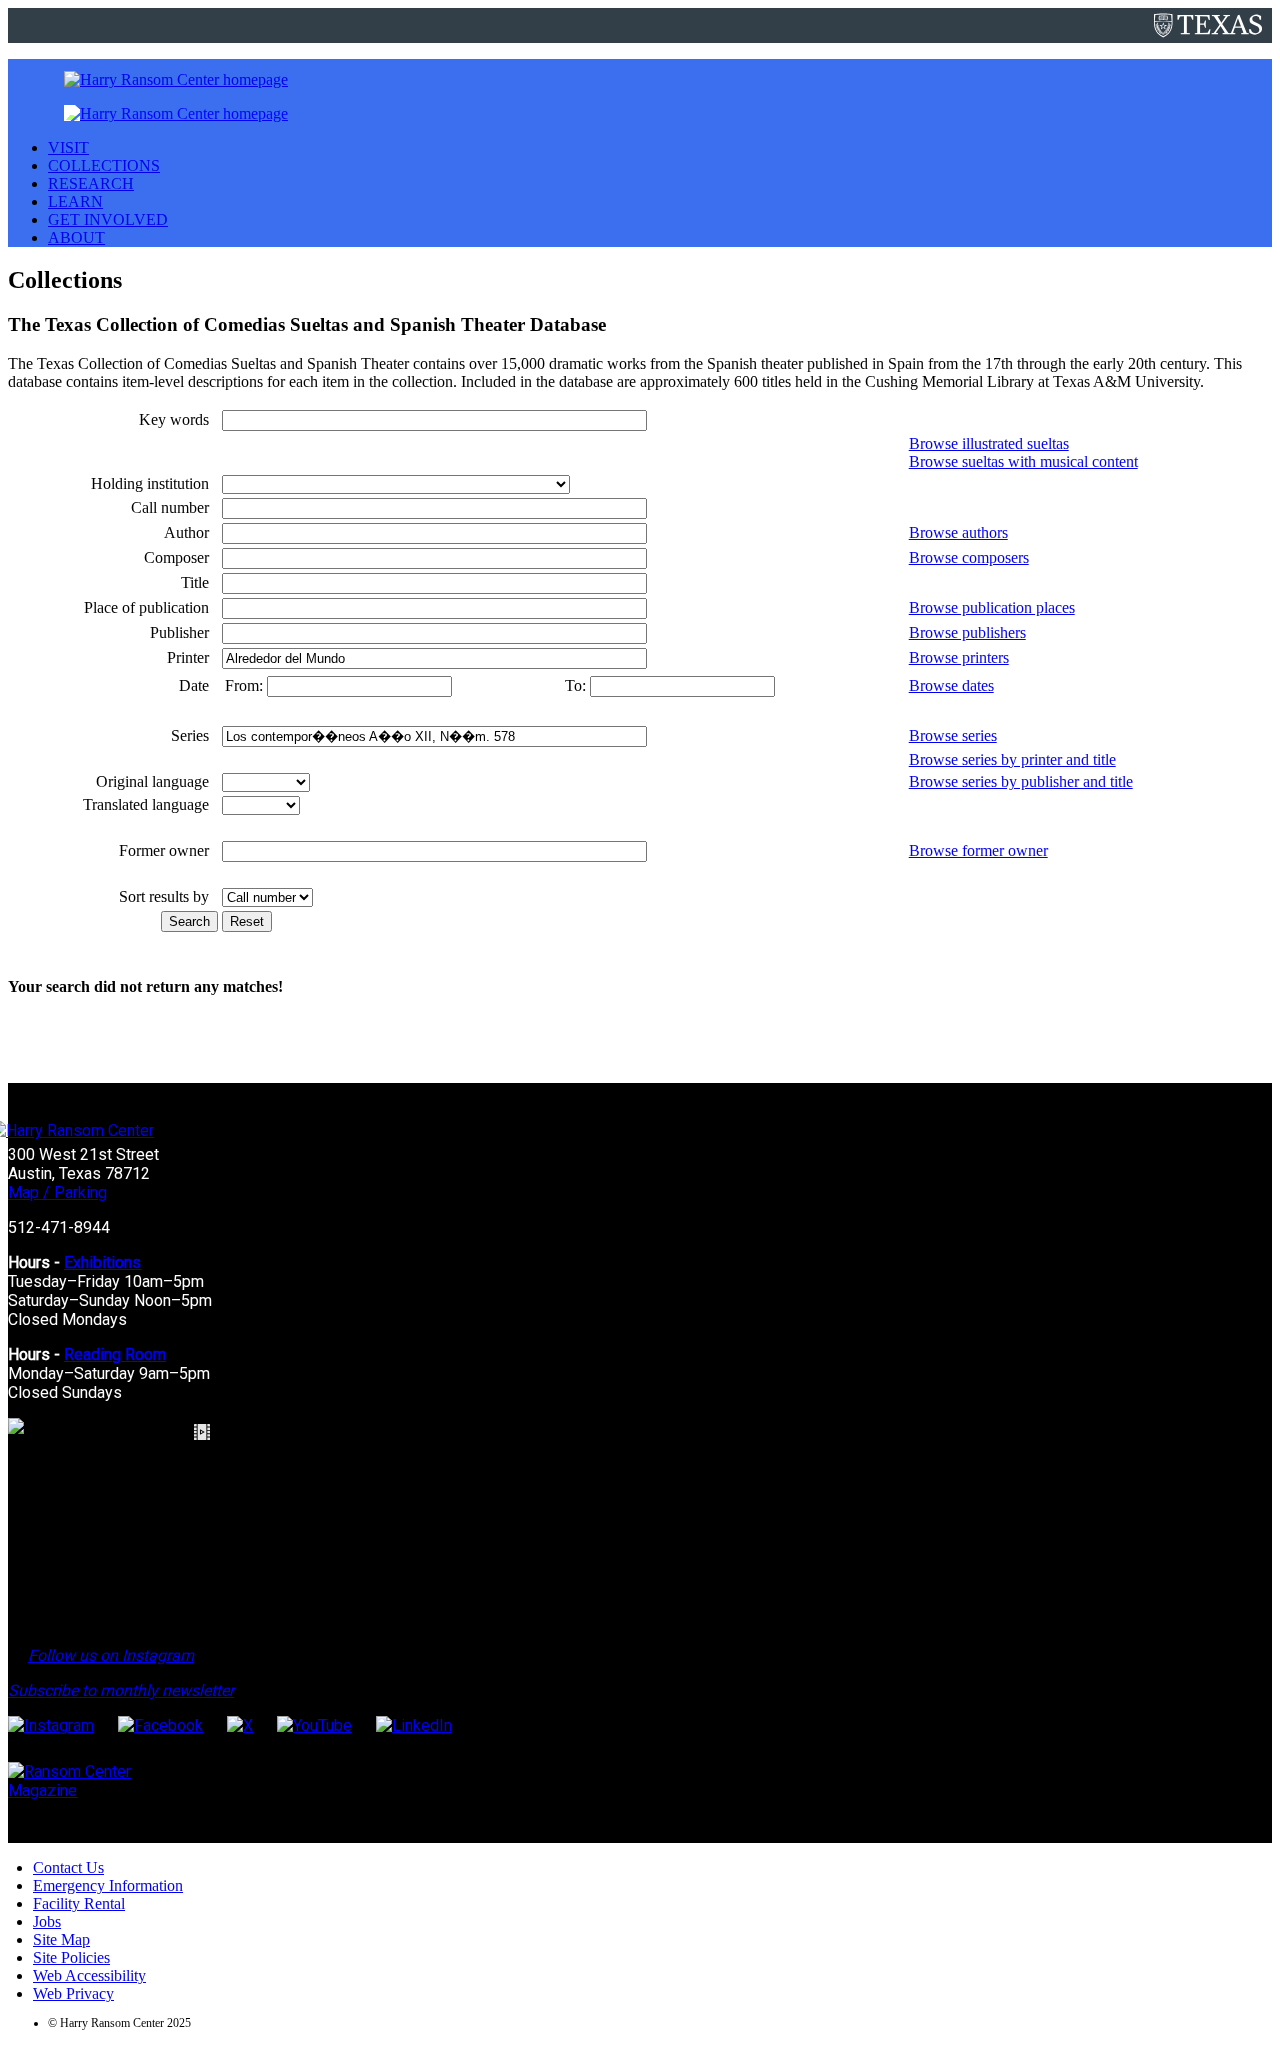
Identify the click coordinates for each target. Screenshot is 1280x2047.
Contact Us (68, 1867)
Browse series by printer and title (1012, 759)
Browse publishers (967, 632)
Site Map (61, 1939)
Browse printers (959, 657)
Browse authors (958, 532)
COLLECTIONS (104, 165)
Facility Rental (79, 1903)
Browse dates (951, 685)
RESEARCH (91, 183)
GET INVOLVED (108, 219)
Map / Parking (57, 1192)
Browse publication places (992, 607)
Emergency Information (108, 1885)
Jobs (47, 1921)
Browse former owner (978, 850)
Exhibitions (102, 1262)
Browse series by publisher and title (1021, 781)
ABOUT (76, 237)
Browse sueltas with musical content (1023, 461)
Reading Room (115, 1354)
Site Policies (71, 1957)
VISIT (68, 147)
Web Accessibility (89, 1975)
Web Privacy (73, 1993)
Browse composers (969, 557)
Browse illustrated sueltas (989, 443)
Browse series (953, 735)
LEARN (75, 201)
